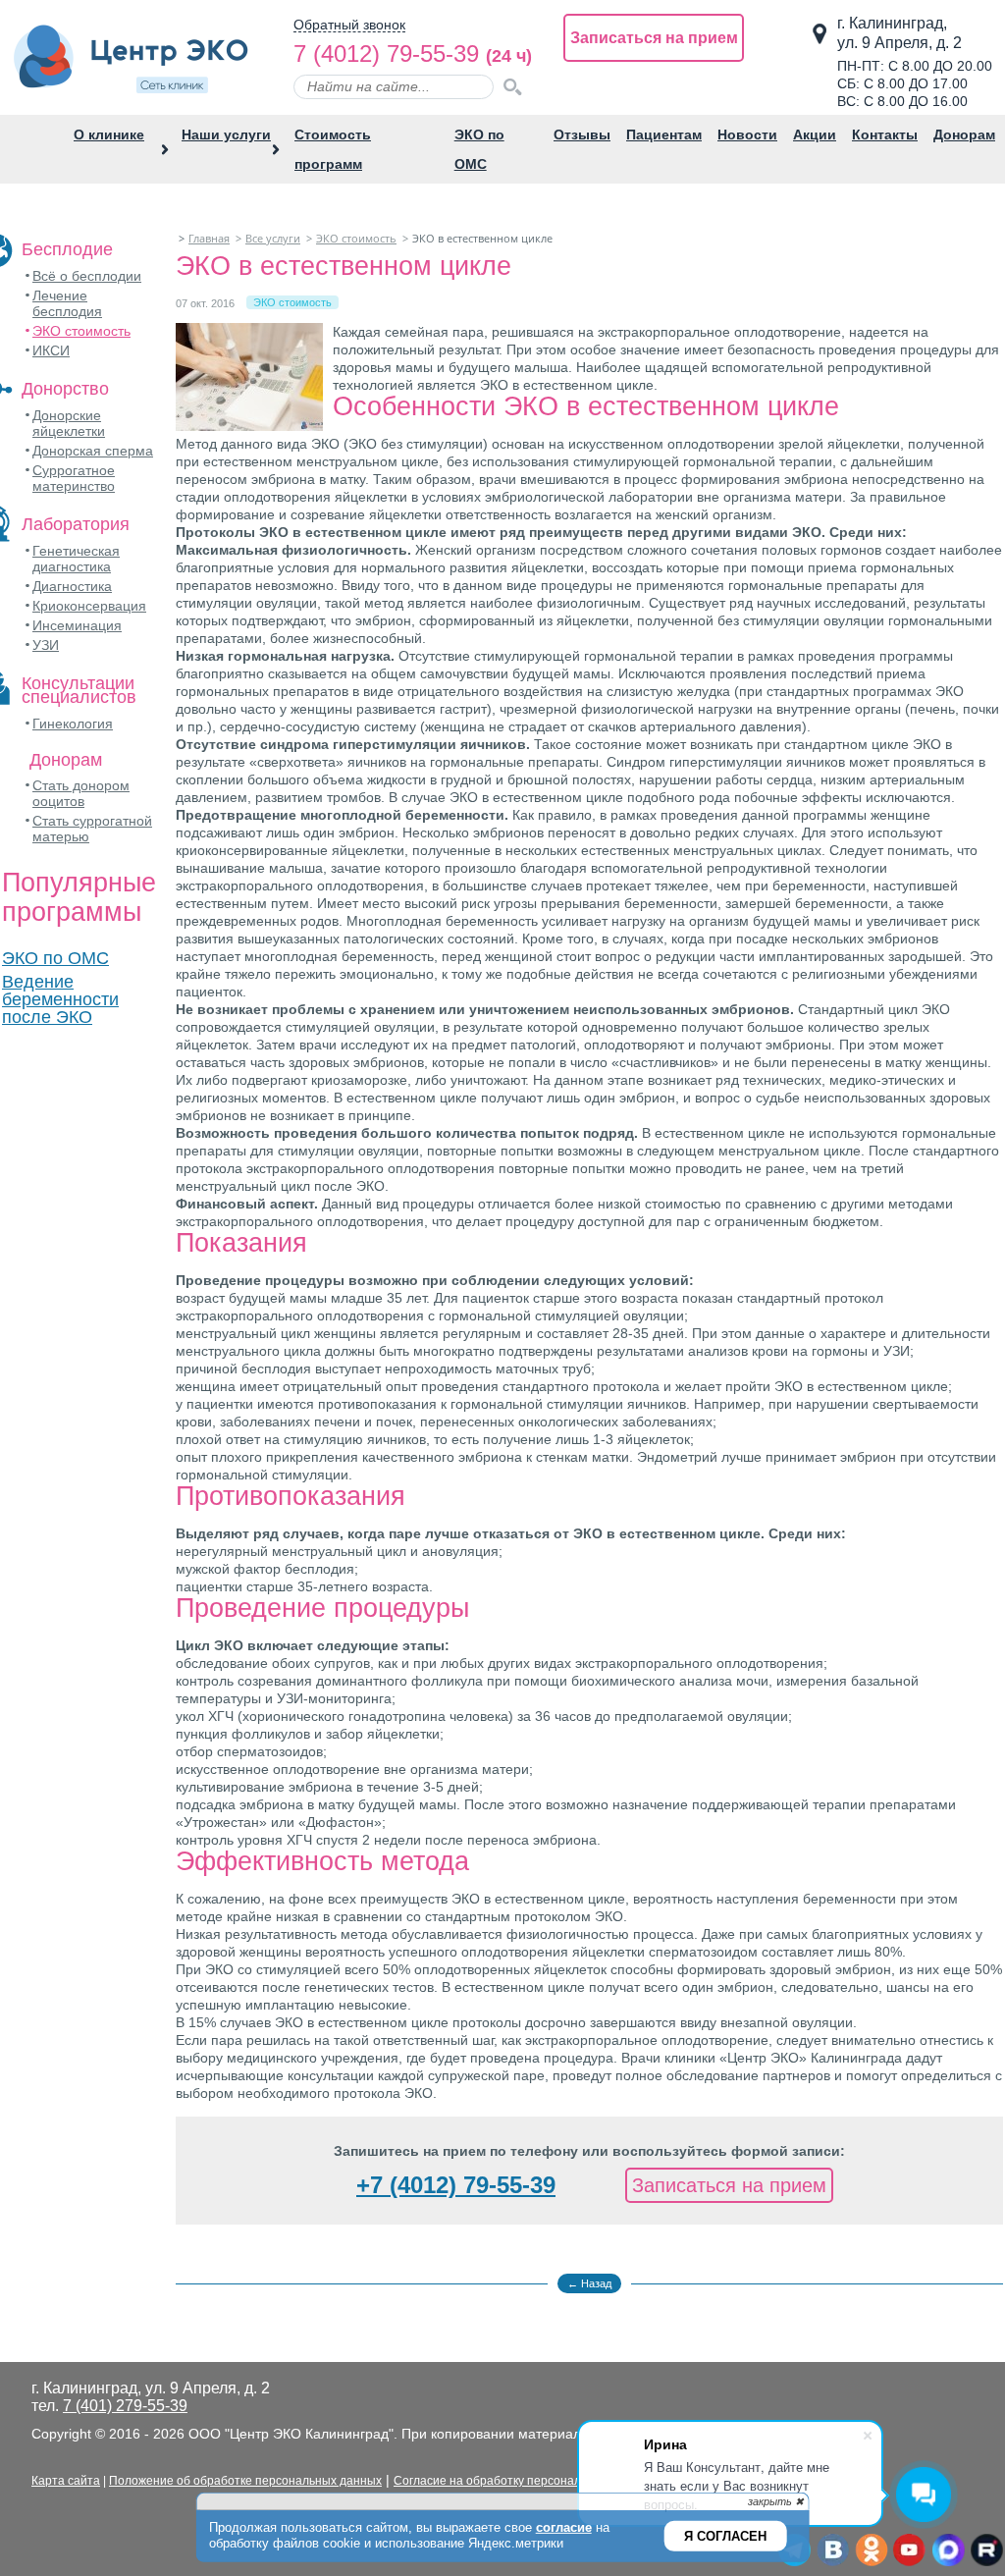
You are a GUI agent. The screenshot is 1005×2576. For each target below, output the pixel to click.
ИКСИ (51, 350)
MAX (948, 2551)
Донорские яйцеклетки (69, 423)
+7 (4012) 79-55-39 (456, 2185)
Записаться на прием (654, 38)
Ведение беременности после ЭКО (60, 999)
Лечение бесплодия (67, 303)
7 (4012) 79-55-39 (386, 54)
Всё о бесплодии (87, 276)
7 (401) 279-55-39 (125, 2406)
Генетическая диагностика (76, 559)
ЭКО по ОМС (55, 958)
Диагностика (72, 586)
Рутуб (986, 2551)
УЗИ (46, 645)
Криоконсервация (89, 606)
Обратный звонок (349, 25)
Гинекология (73, 724)
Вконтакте (833, 2551)
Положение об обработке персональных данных (245, 2481)
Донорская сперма (93, 451)
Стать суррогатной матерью (92, 829)
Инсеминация (77, 625)
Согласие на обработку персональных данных (524, 2481)
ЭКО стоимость (81, 331)
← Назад (589, 2283)
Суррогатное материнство (74, 478)
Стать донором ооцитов (81, 793)
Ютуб (909, 2551)
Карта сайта (66, 2481)
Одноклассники (871, 2551)
